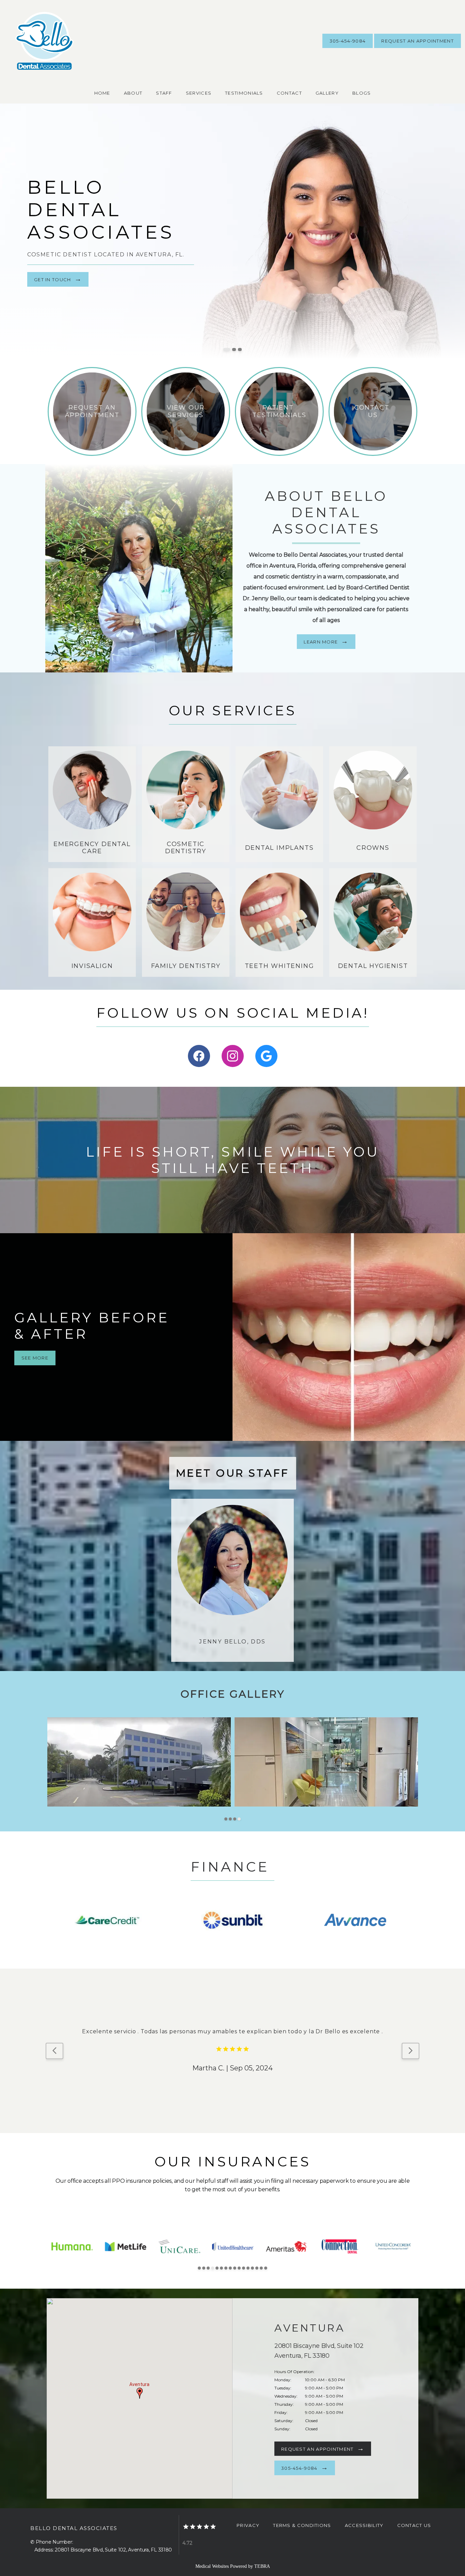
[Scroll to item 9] (235, 2268)
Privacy (248, 2525)
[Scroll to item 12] (248, 2268)
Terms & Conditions (302, 2525)
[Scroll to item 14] (257, 2268)
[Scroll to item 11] (244, 2268)
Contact (289, 93)
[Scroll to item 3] (235, 1819)
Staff (164, 93)
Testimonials (244, 93)
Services (199, 93)
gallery (327, 93)
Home (102, 93)
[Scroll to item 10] (239, 2268)
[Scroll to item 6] (221, 2268)
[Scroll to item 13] (252, 2268)
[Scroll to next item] (411, 2051)
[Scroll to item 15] (261, 2268)
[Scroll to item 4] (239, 1819)
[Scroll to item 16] (266, 2268)
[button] (140, 2393)
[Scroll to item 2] (230, 1819)
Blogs (362, 93)
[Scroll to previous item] (54, 2051)
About (133, 93)
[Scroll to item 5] (217, 2268)
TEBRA (262, 2566)
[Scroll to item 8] (230, 2268)
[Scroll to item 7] (226, 2268)
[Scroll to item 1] (226, 1819)
